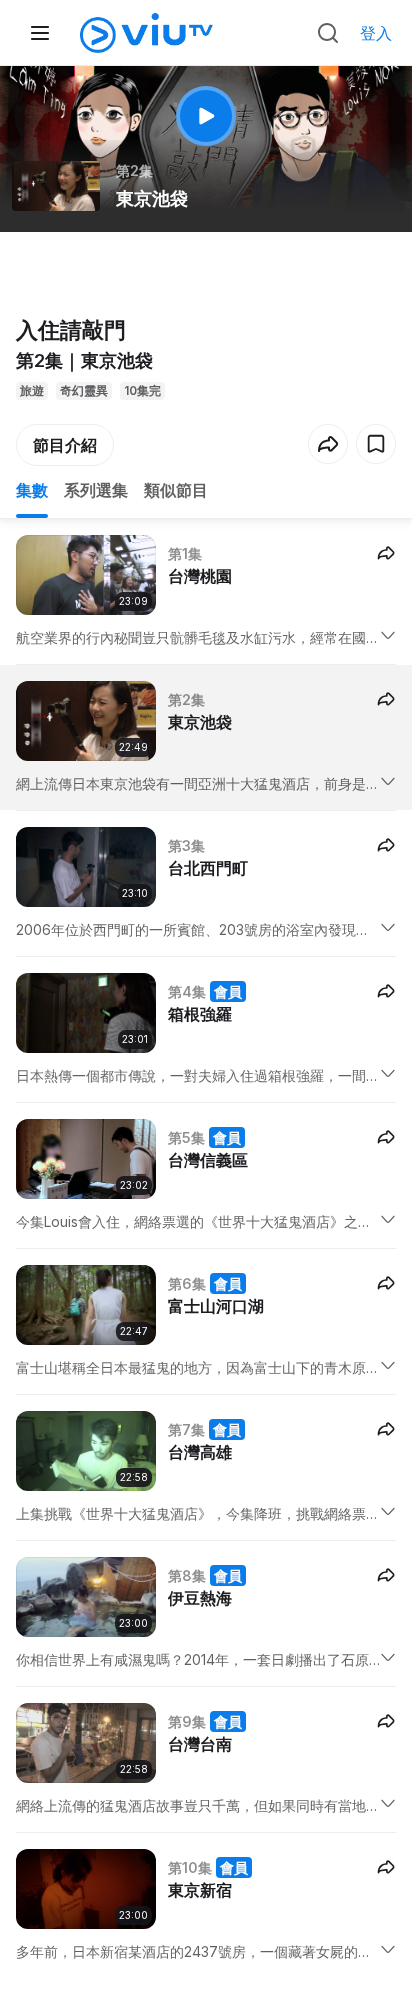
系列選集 (96, 490)
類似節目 (176, 490)
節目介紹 (65, 445)
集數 (32, 490)
